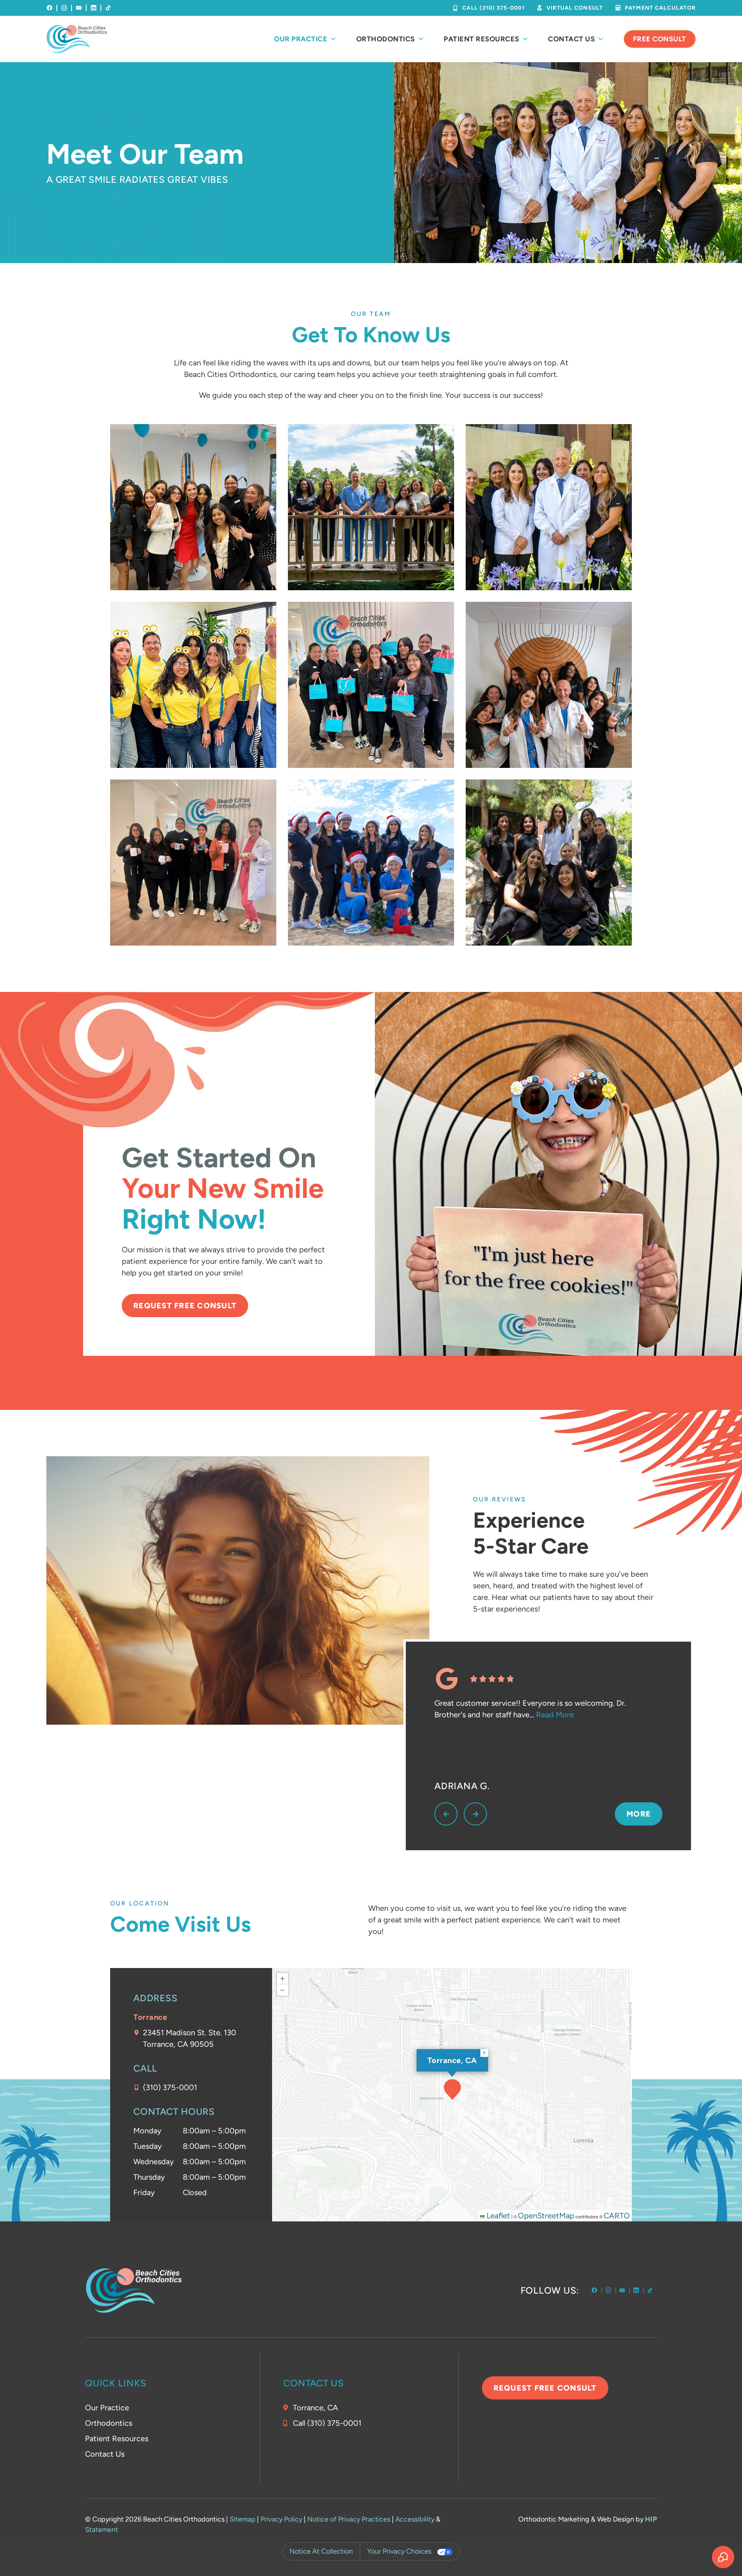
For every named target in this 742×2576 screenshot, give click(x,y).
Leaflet (497, 2216)
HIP (651, 2519)
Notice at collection (321, 2551)
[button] (452, 2089)
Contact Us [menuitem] (571, 39)
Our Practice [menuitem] (301, 39)
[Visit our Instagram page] (64, 8)
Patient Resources (117, 2438)
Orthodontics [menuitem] (386, 39)
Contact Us (105, 2454)
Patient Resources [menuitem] (482, 39)
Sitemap (243, 2519)
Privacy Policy (281, 2519)
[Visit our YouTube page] (79, 8)
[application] (452, 2095)
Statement (102, 2530)
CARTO (617, 2216)
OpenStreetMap (546, 2216)
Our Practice (107, 2408)
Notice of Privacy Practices (349, 2519)
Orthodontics (109, 2423)
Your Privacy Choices (399, 2551)
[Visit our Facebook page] (49, 8)
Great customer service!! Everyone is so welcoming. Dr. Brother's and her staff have (530, 1709)
